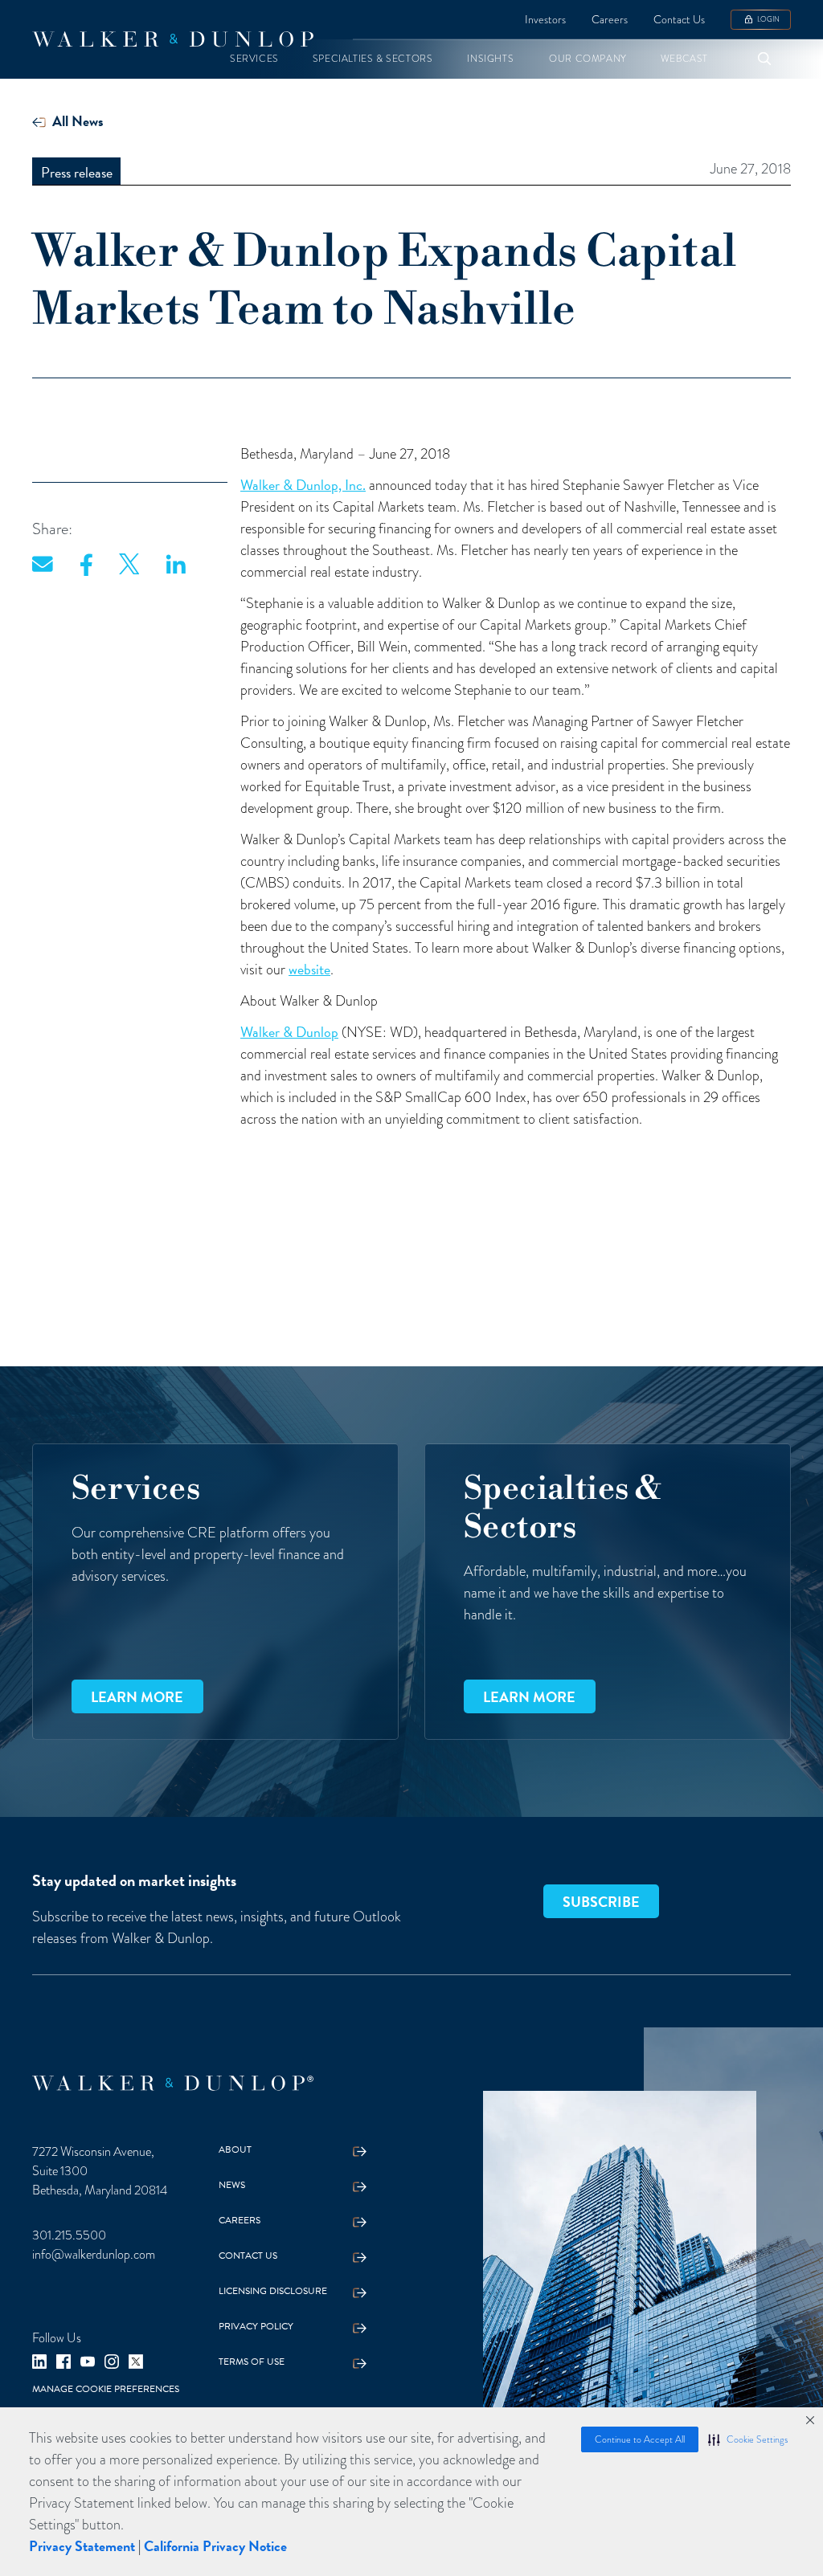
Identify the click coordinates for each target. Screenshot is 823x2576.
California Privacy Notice (215, 2546)
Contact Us (679, 20)
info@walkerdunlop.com (94, 2255)
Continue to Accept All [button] (640, 2439)
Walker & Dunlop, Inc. (303, 485)
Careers (610, 20)
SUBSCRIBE (601, 1902)
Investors (545, 20)
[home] (173, 39)
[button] (748, 2439)
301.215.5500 (69, 2235)
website (309, 969)
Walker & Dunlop (289, 1032)
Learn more (137, 1697)
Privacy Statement (82, 2546)
